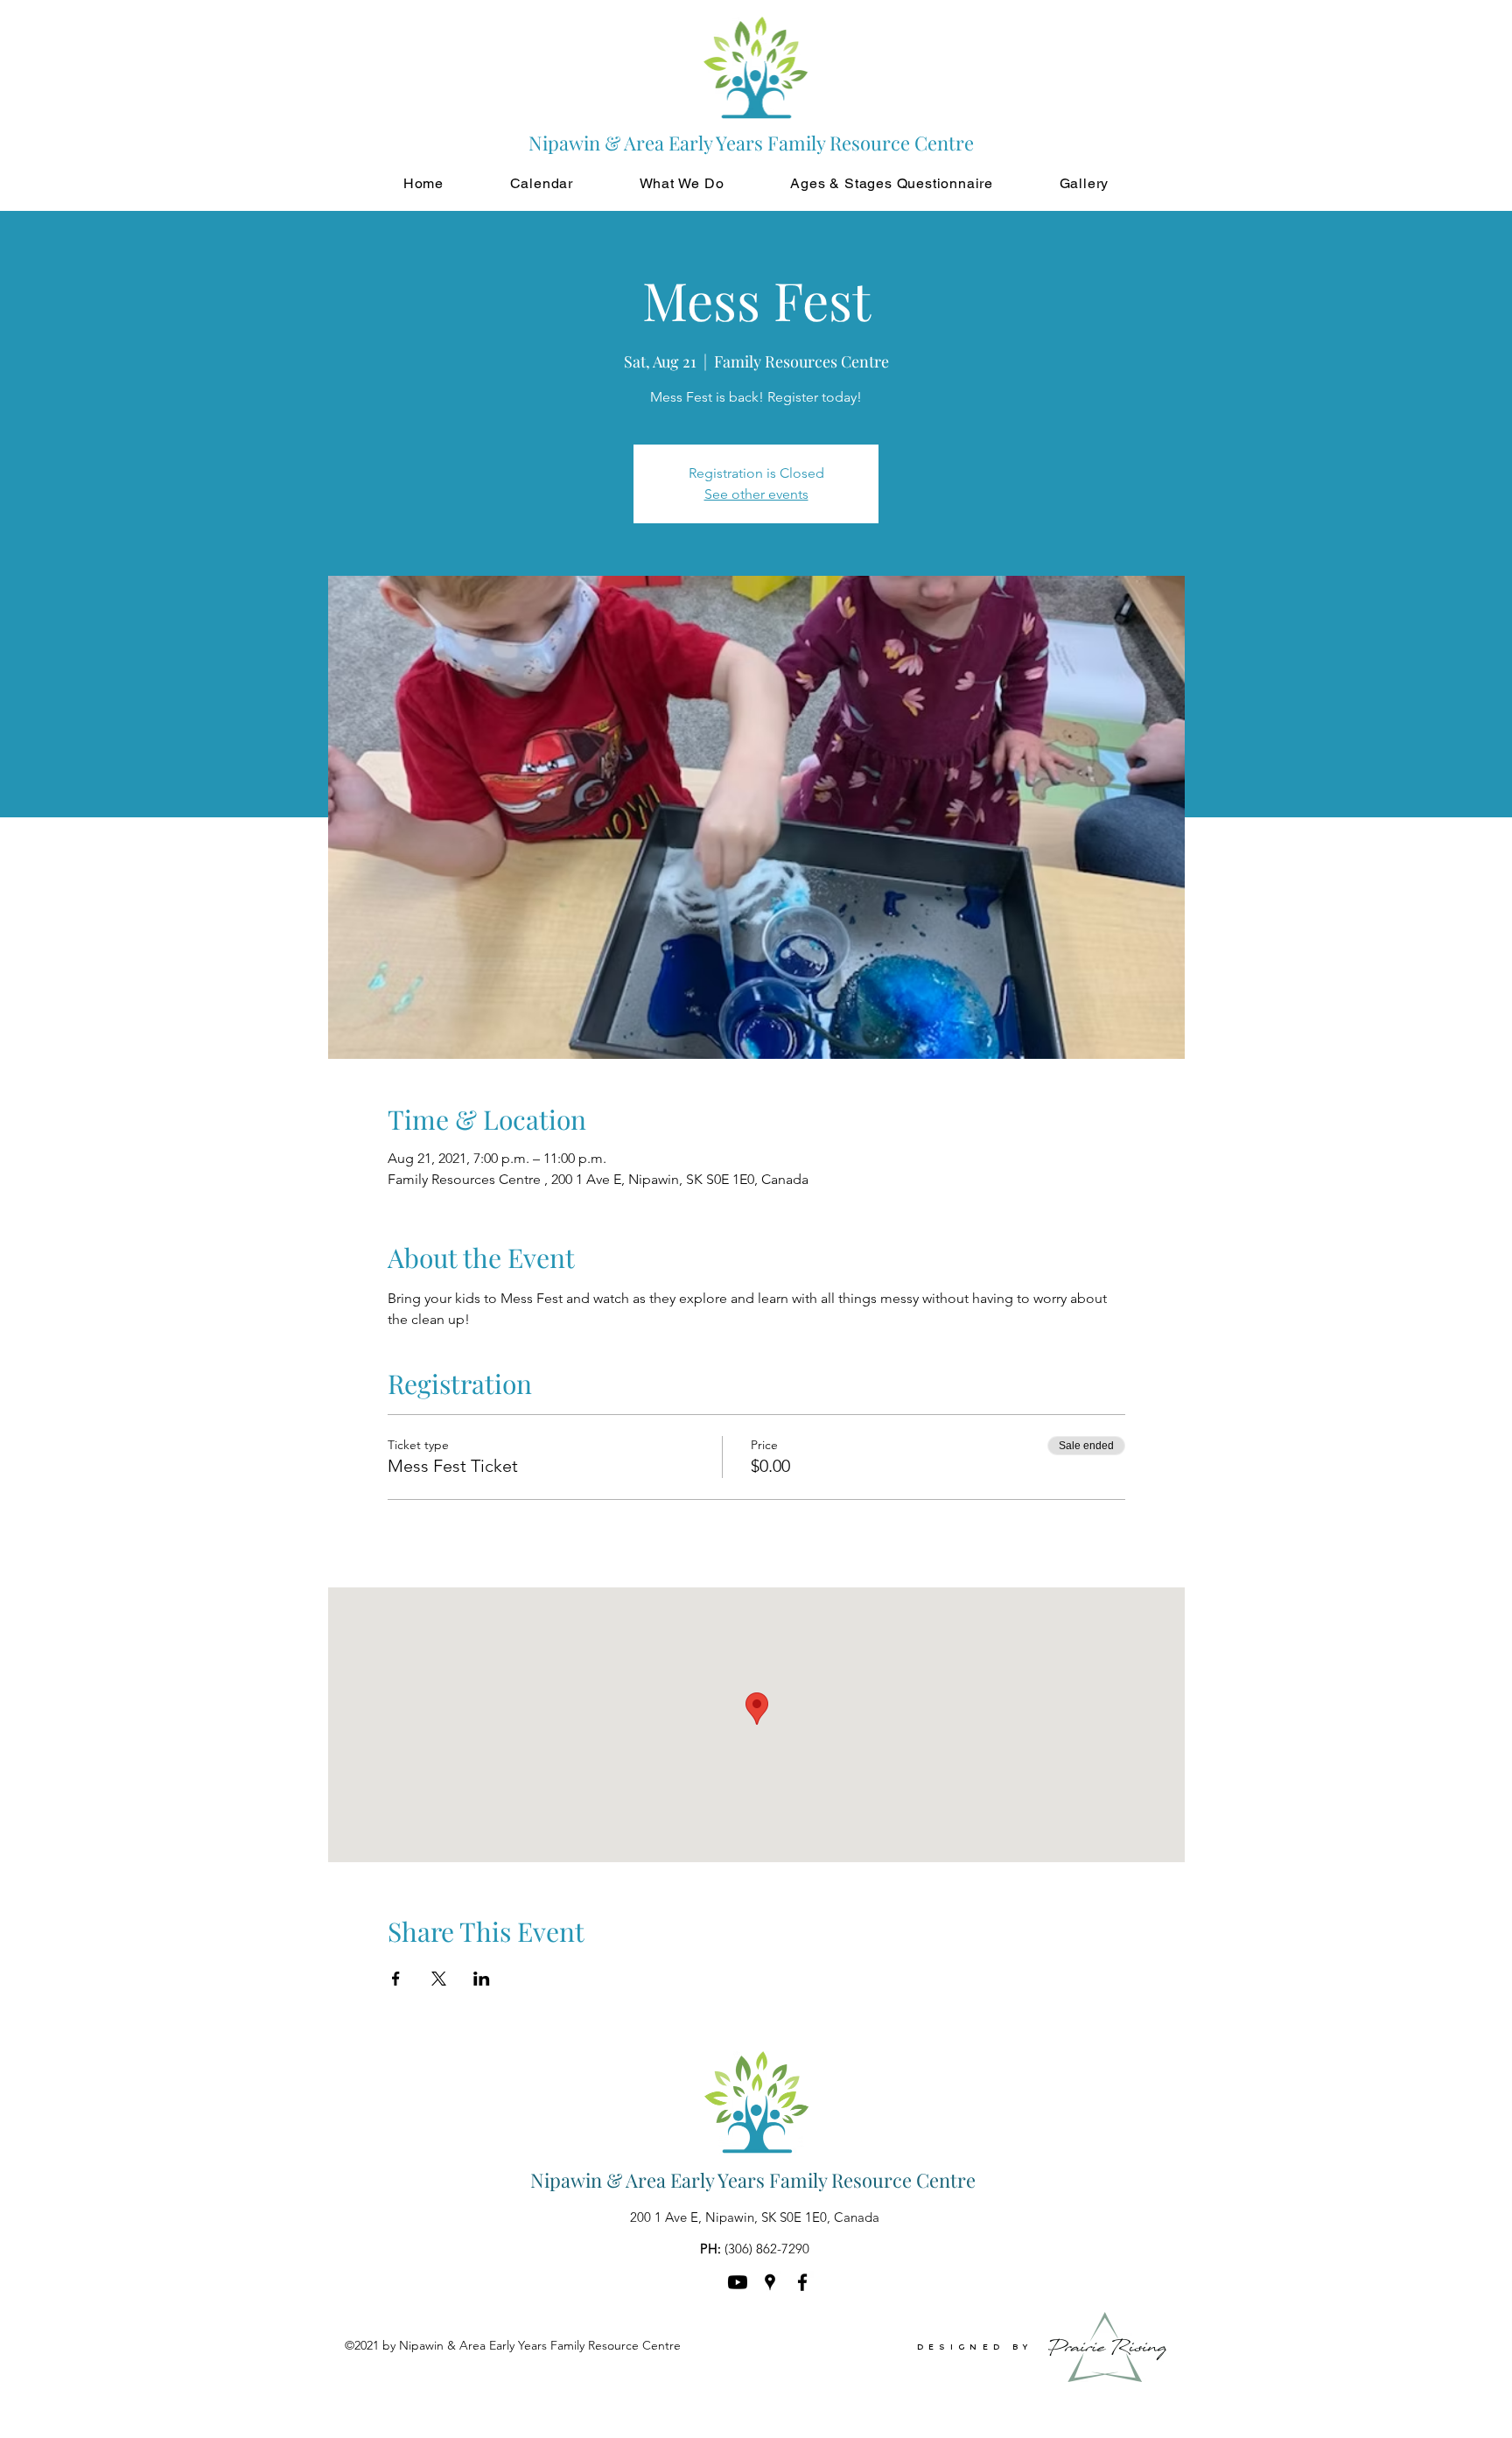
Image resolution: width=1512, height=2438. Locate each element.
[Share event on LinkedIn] (482, 1979)
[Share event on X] (439, 1979)
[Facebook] (802, 2282)
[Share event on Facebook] (396, 1979)
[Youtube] (738, 2282)
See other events (756, 494)
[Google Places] (770, 2282)
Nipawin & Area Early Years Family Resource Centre (753, 2180)
